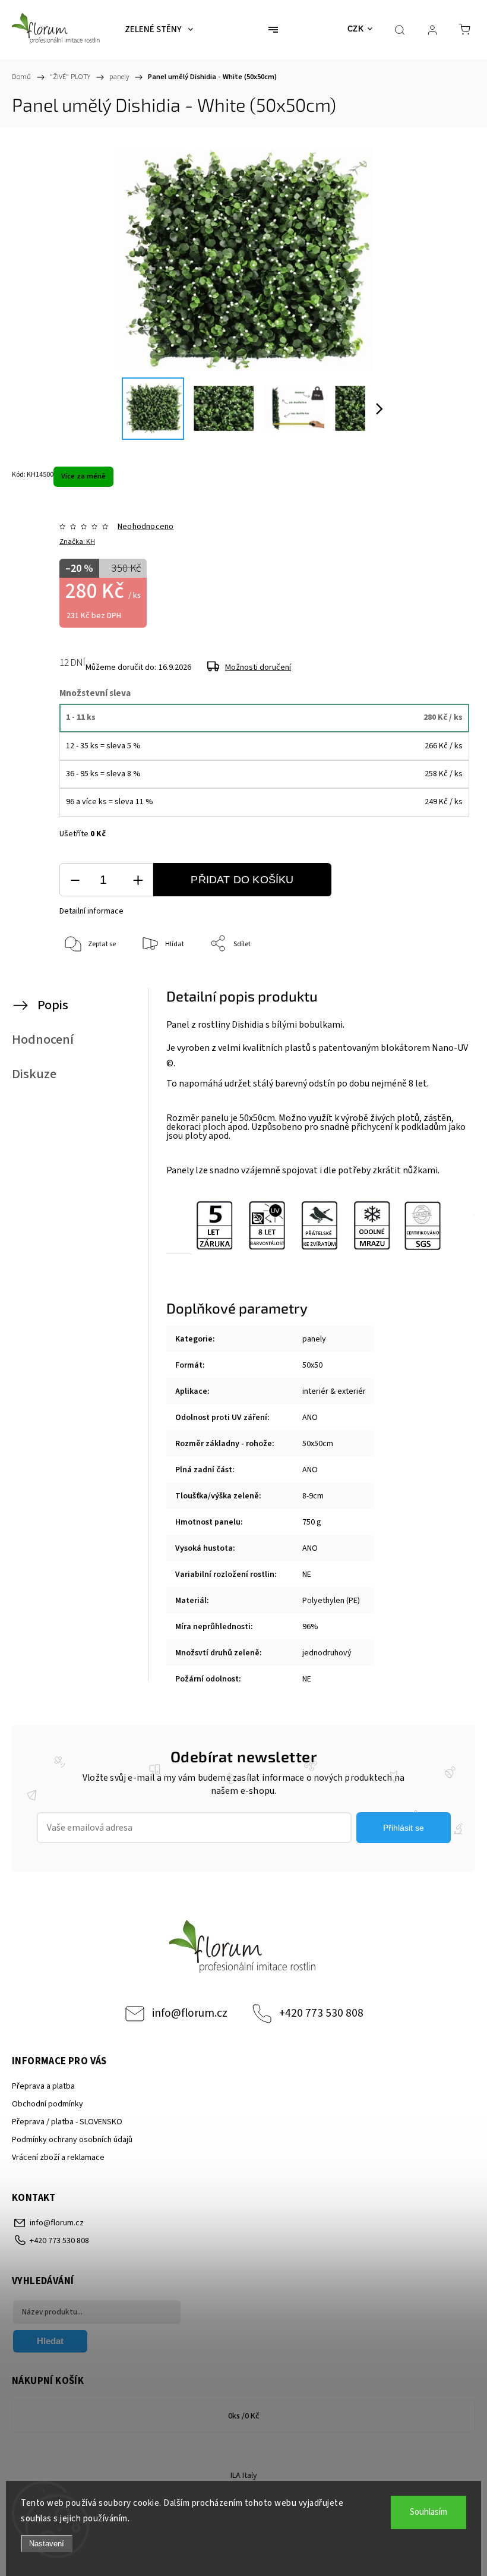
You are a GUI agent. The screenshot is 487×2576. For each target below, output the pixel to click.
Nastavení (47, 2544)
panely (314, 1339)
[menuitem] (159, 30)
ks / (244, 2416)
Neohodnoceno (146, 527)
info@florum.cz (190, 2013)
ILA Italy (244, 2476)
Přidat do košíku (242, 880)
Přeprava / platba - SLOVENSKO (67, 2122)
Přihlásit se (404, 1828)
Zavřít (444, 983)
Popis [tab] (53, 1005)
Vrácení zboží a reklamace (58, 2158)
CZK (356, 29)
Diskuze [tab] (34, 1074)
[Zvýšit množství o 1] (138, 880)
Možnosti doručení (258, 667)
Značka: (77, 542)
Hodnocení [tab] (43, 1040)
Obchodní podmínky (48, 2104)
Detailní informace (91, 911)
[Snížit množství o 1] (75, 880)
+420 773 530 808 (321, 2013)
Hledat (50, 2341)
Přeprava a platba (43, 2086)
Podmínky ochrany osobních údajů (72, 2140)
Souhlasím (429, 2512)
